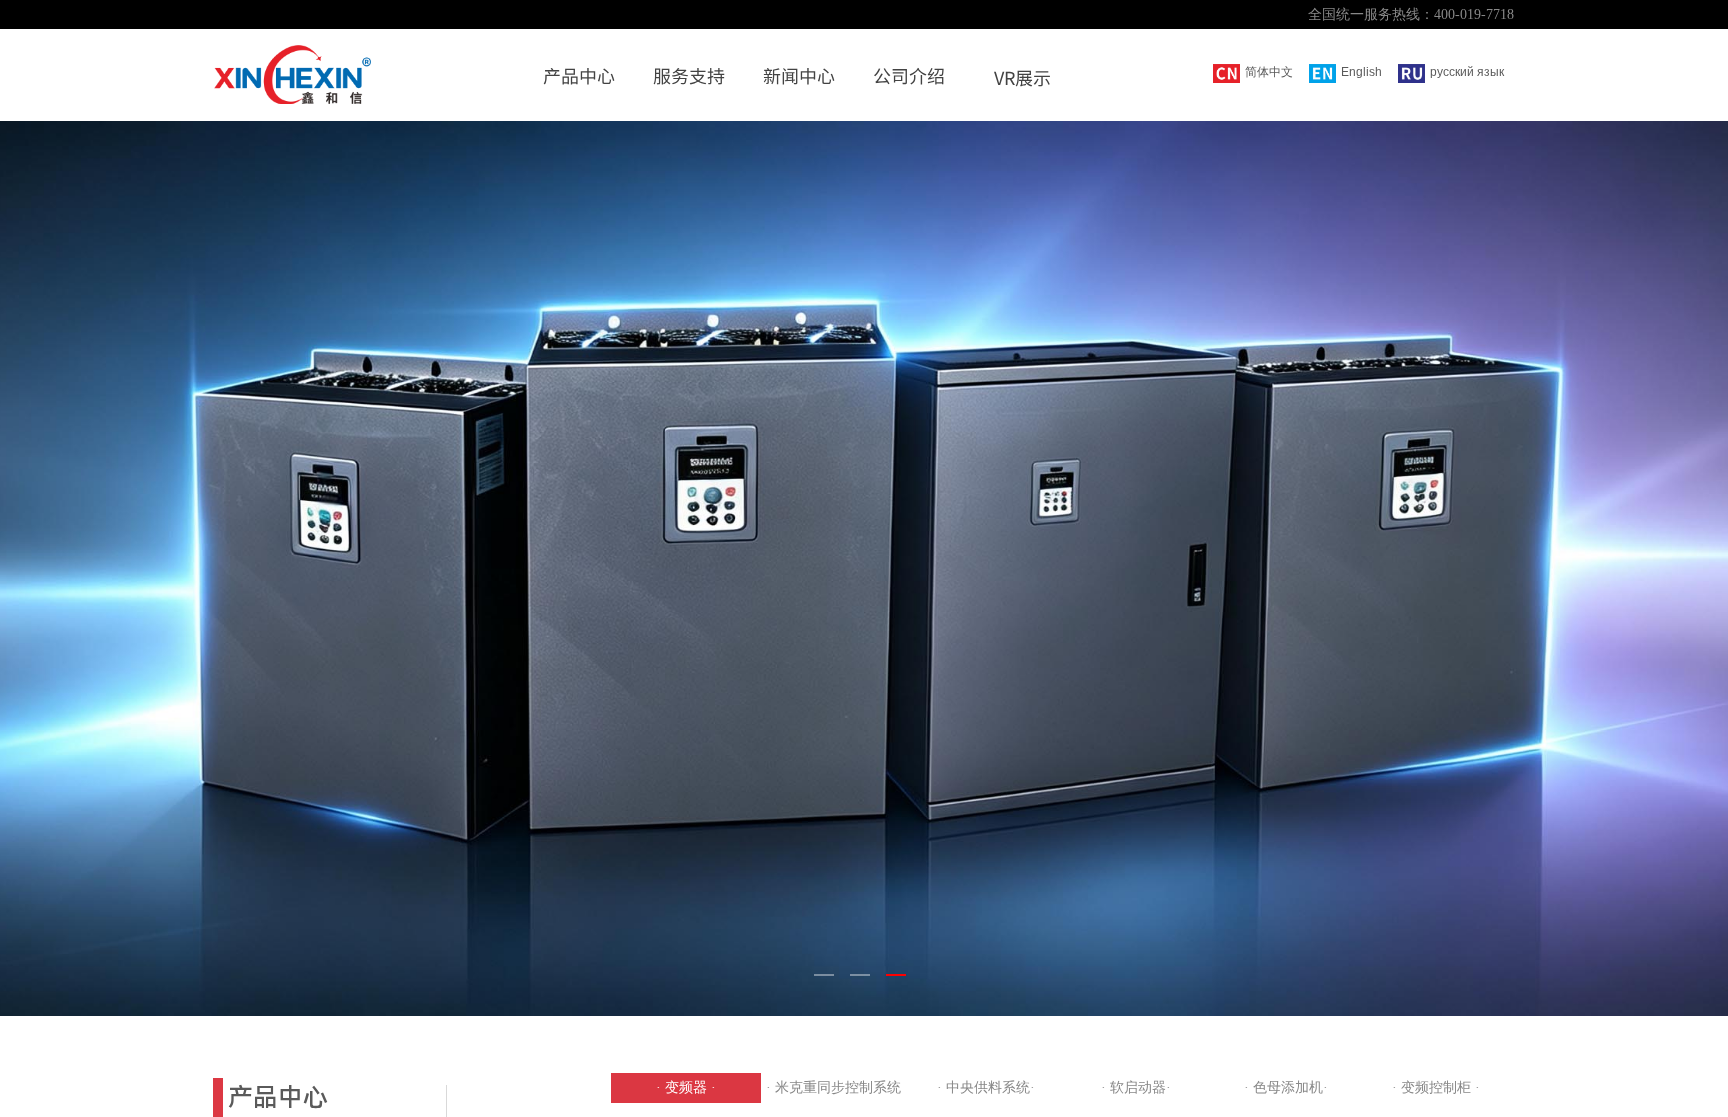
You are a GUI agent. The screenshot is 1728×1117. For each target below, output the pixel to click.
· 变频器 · (686, 1087)
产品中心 (579, 75)
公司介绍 (909, 75)
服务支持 (689, 75)
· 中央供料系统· (986, 1087)
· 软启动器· (1136, 1087)
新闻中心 (799, 75)
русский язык (1467, 72)
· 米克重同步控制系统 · (836, 1087)
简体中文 (1269, 72)
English (1361, 72)
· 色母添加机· (1286, 1087)
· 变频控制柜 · (1436, 1087)
